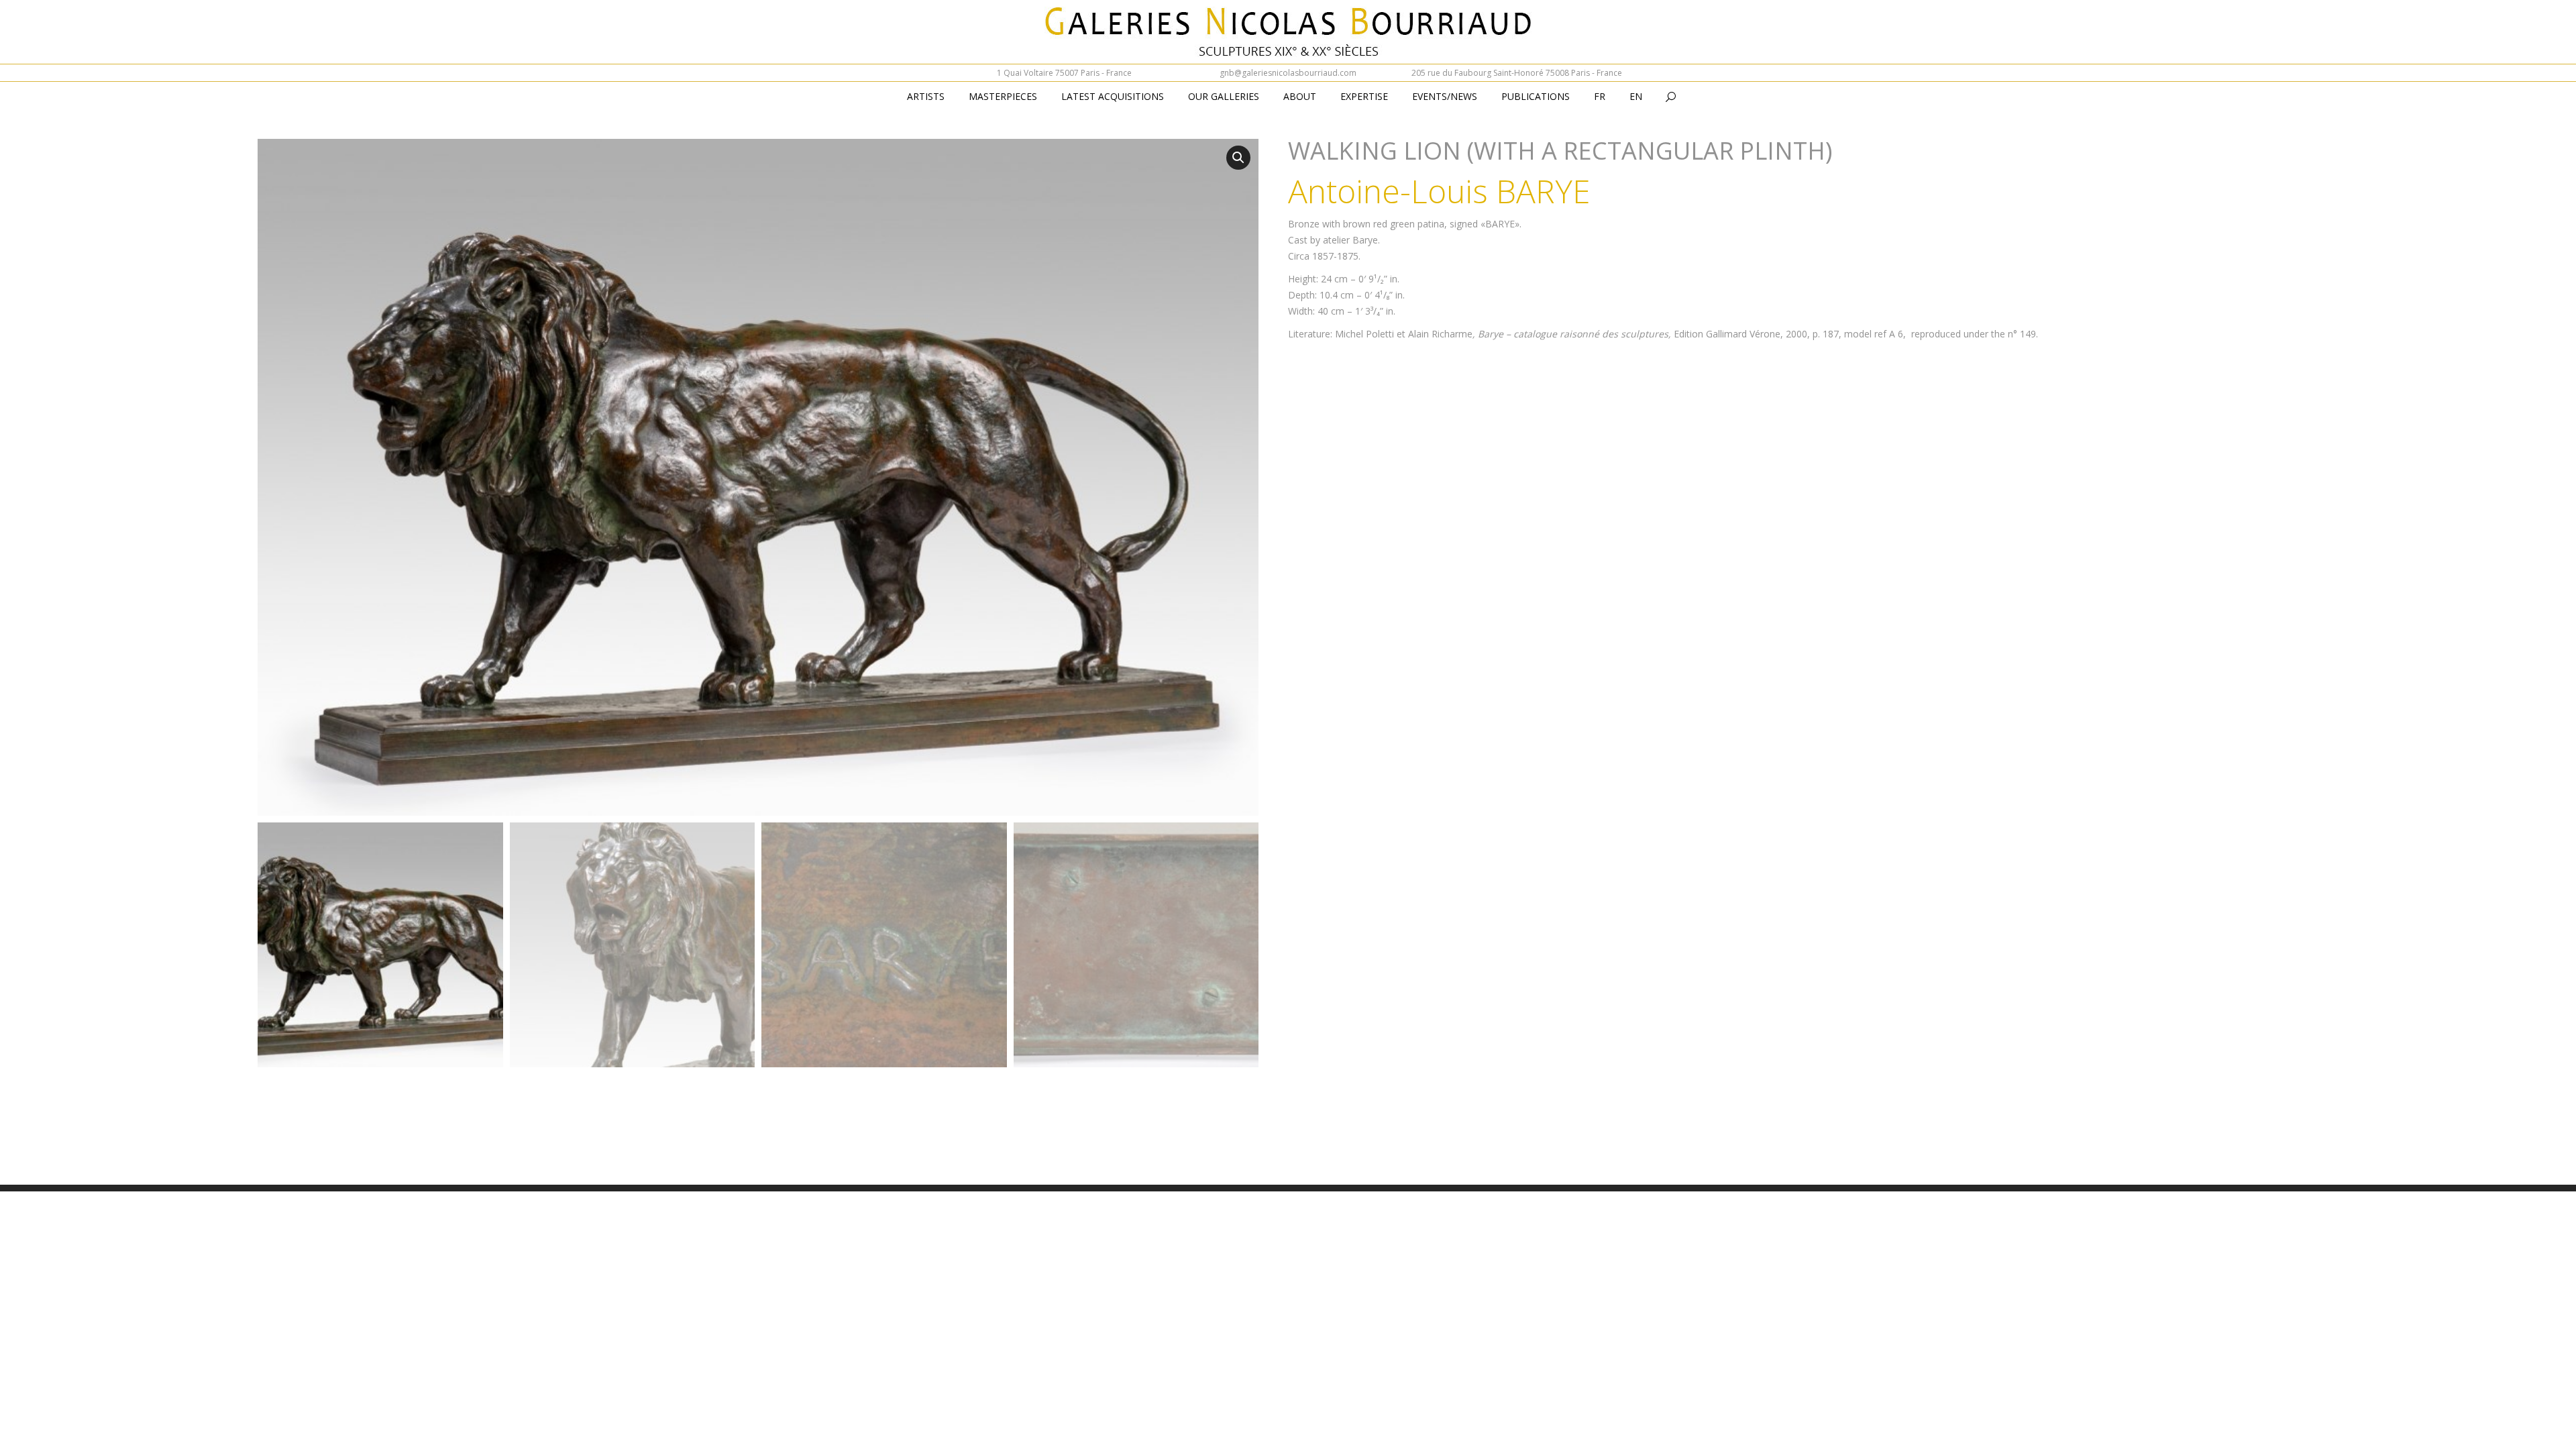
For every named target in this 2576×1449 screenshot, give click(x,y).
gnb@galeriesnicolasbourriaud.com (1288, 73)
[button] (1238, 158)
